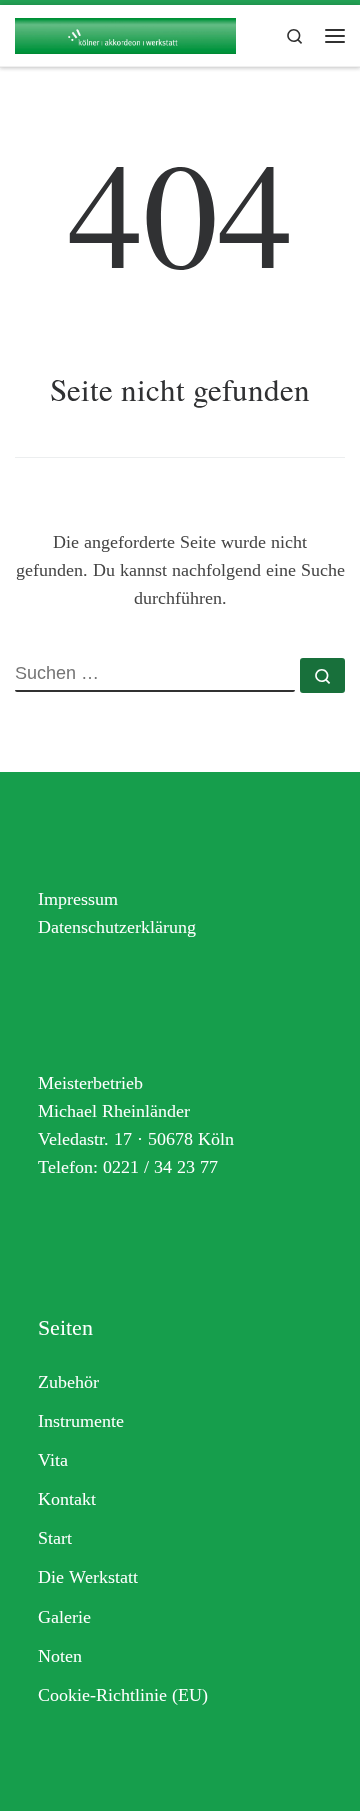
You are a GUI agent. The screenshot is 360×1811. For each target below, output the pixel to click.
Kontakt (67, 1499)
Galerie (64, 1617)
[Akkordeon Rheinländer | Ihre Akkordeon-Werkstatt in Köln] (125, 32)
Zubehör (68, 1382)
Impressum (78, 899)
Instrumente (81, 1421)
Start (55, 1538)
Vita (53, 1460)
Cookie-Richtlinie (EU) (123, 1695)
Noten (60, 1656)
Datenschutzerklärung (117, 927)
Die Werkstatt (88, 1577)
